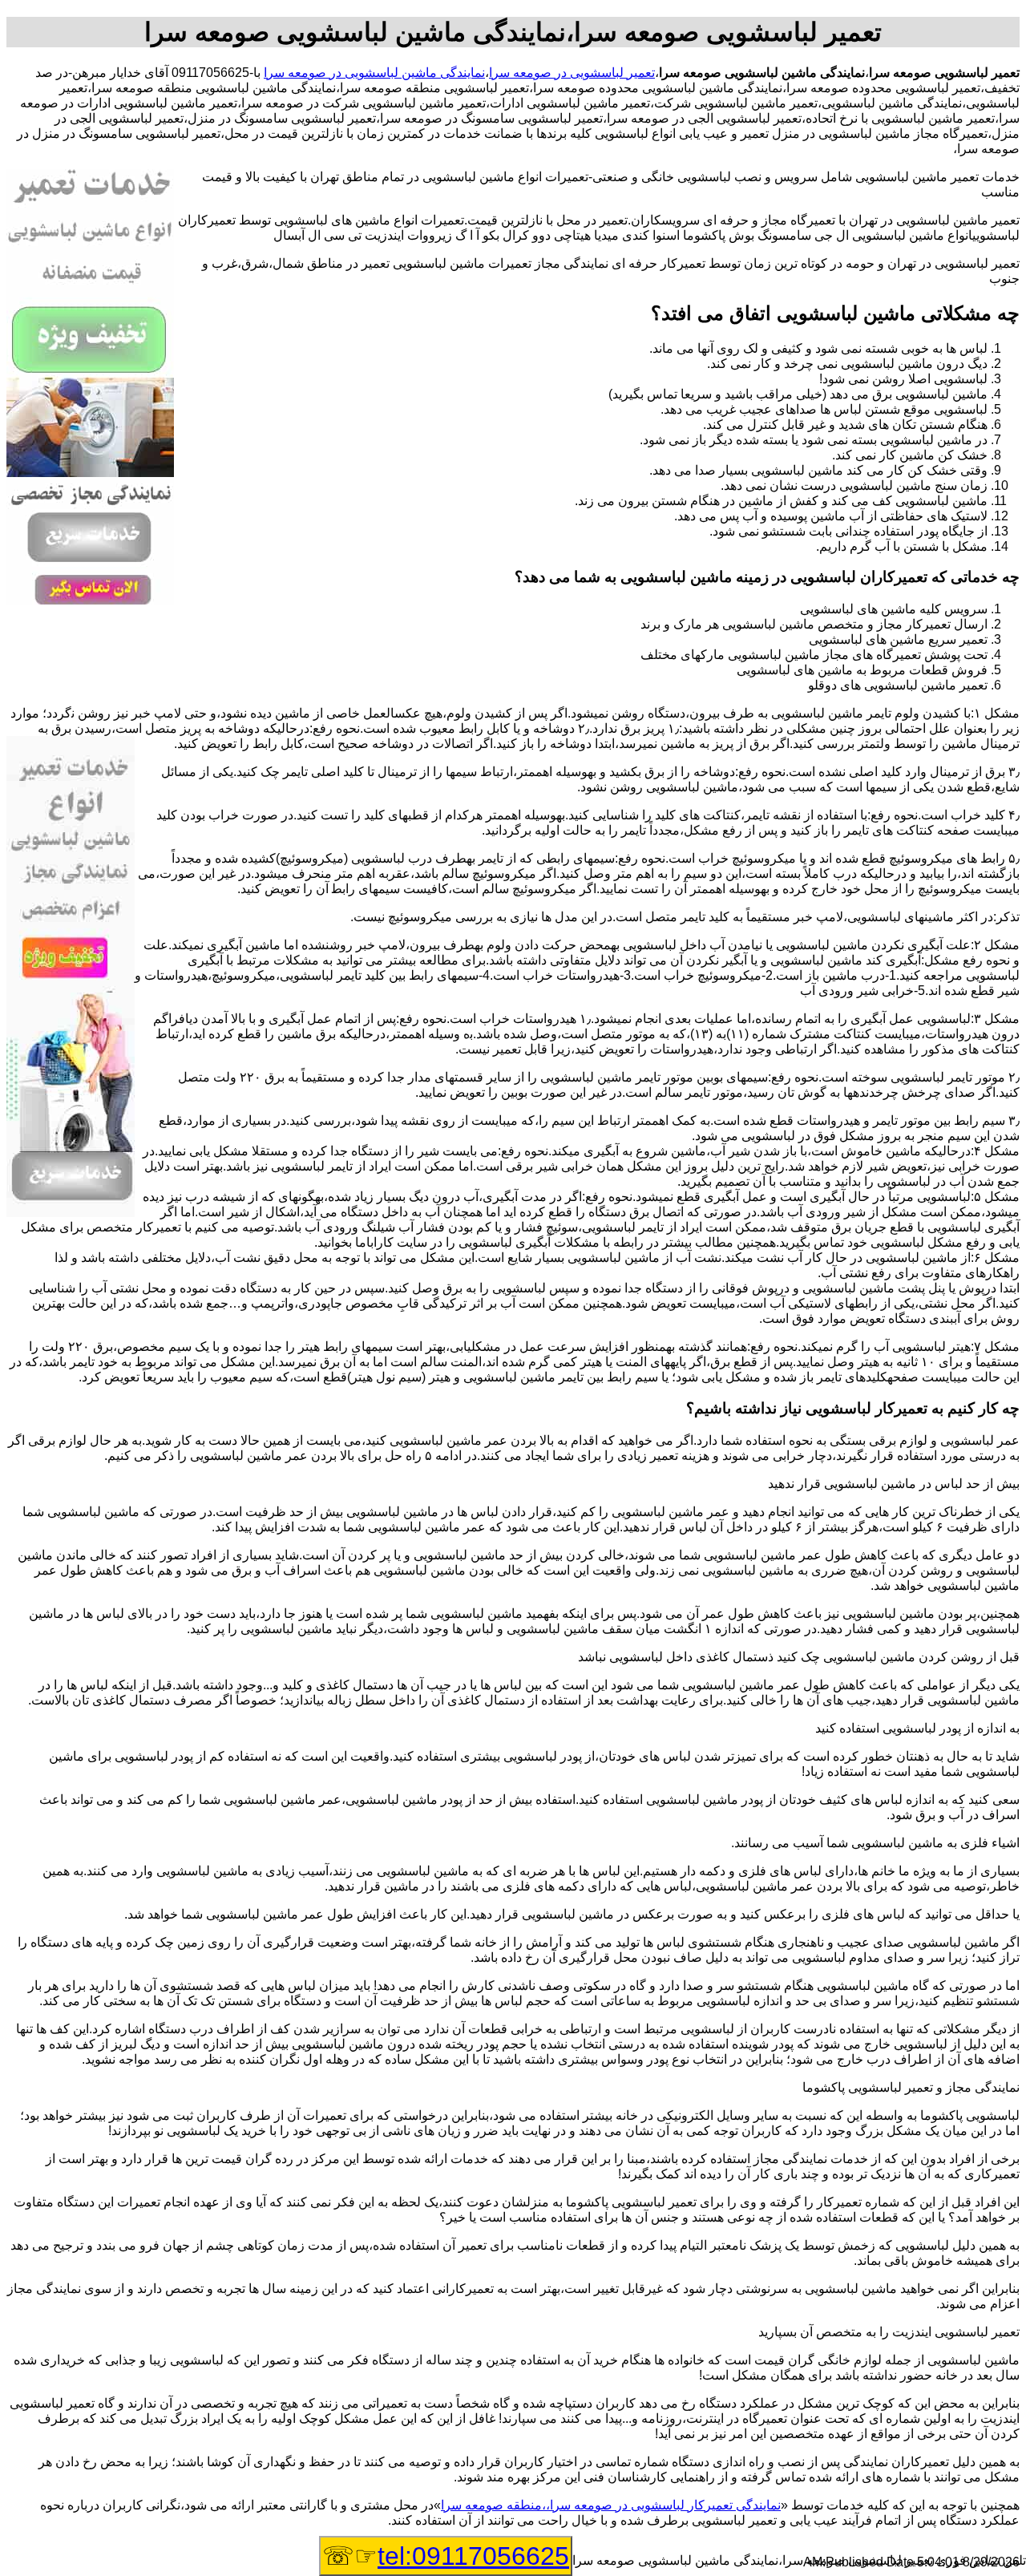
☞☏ (446, 2556)
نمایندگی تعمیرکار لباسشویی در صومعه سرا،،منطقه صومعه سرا (611, 2505)
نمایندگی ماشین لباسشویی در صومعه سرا (374, 73)
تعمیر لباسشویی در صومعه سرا (572, 73)
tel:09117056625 (473, 2556)
